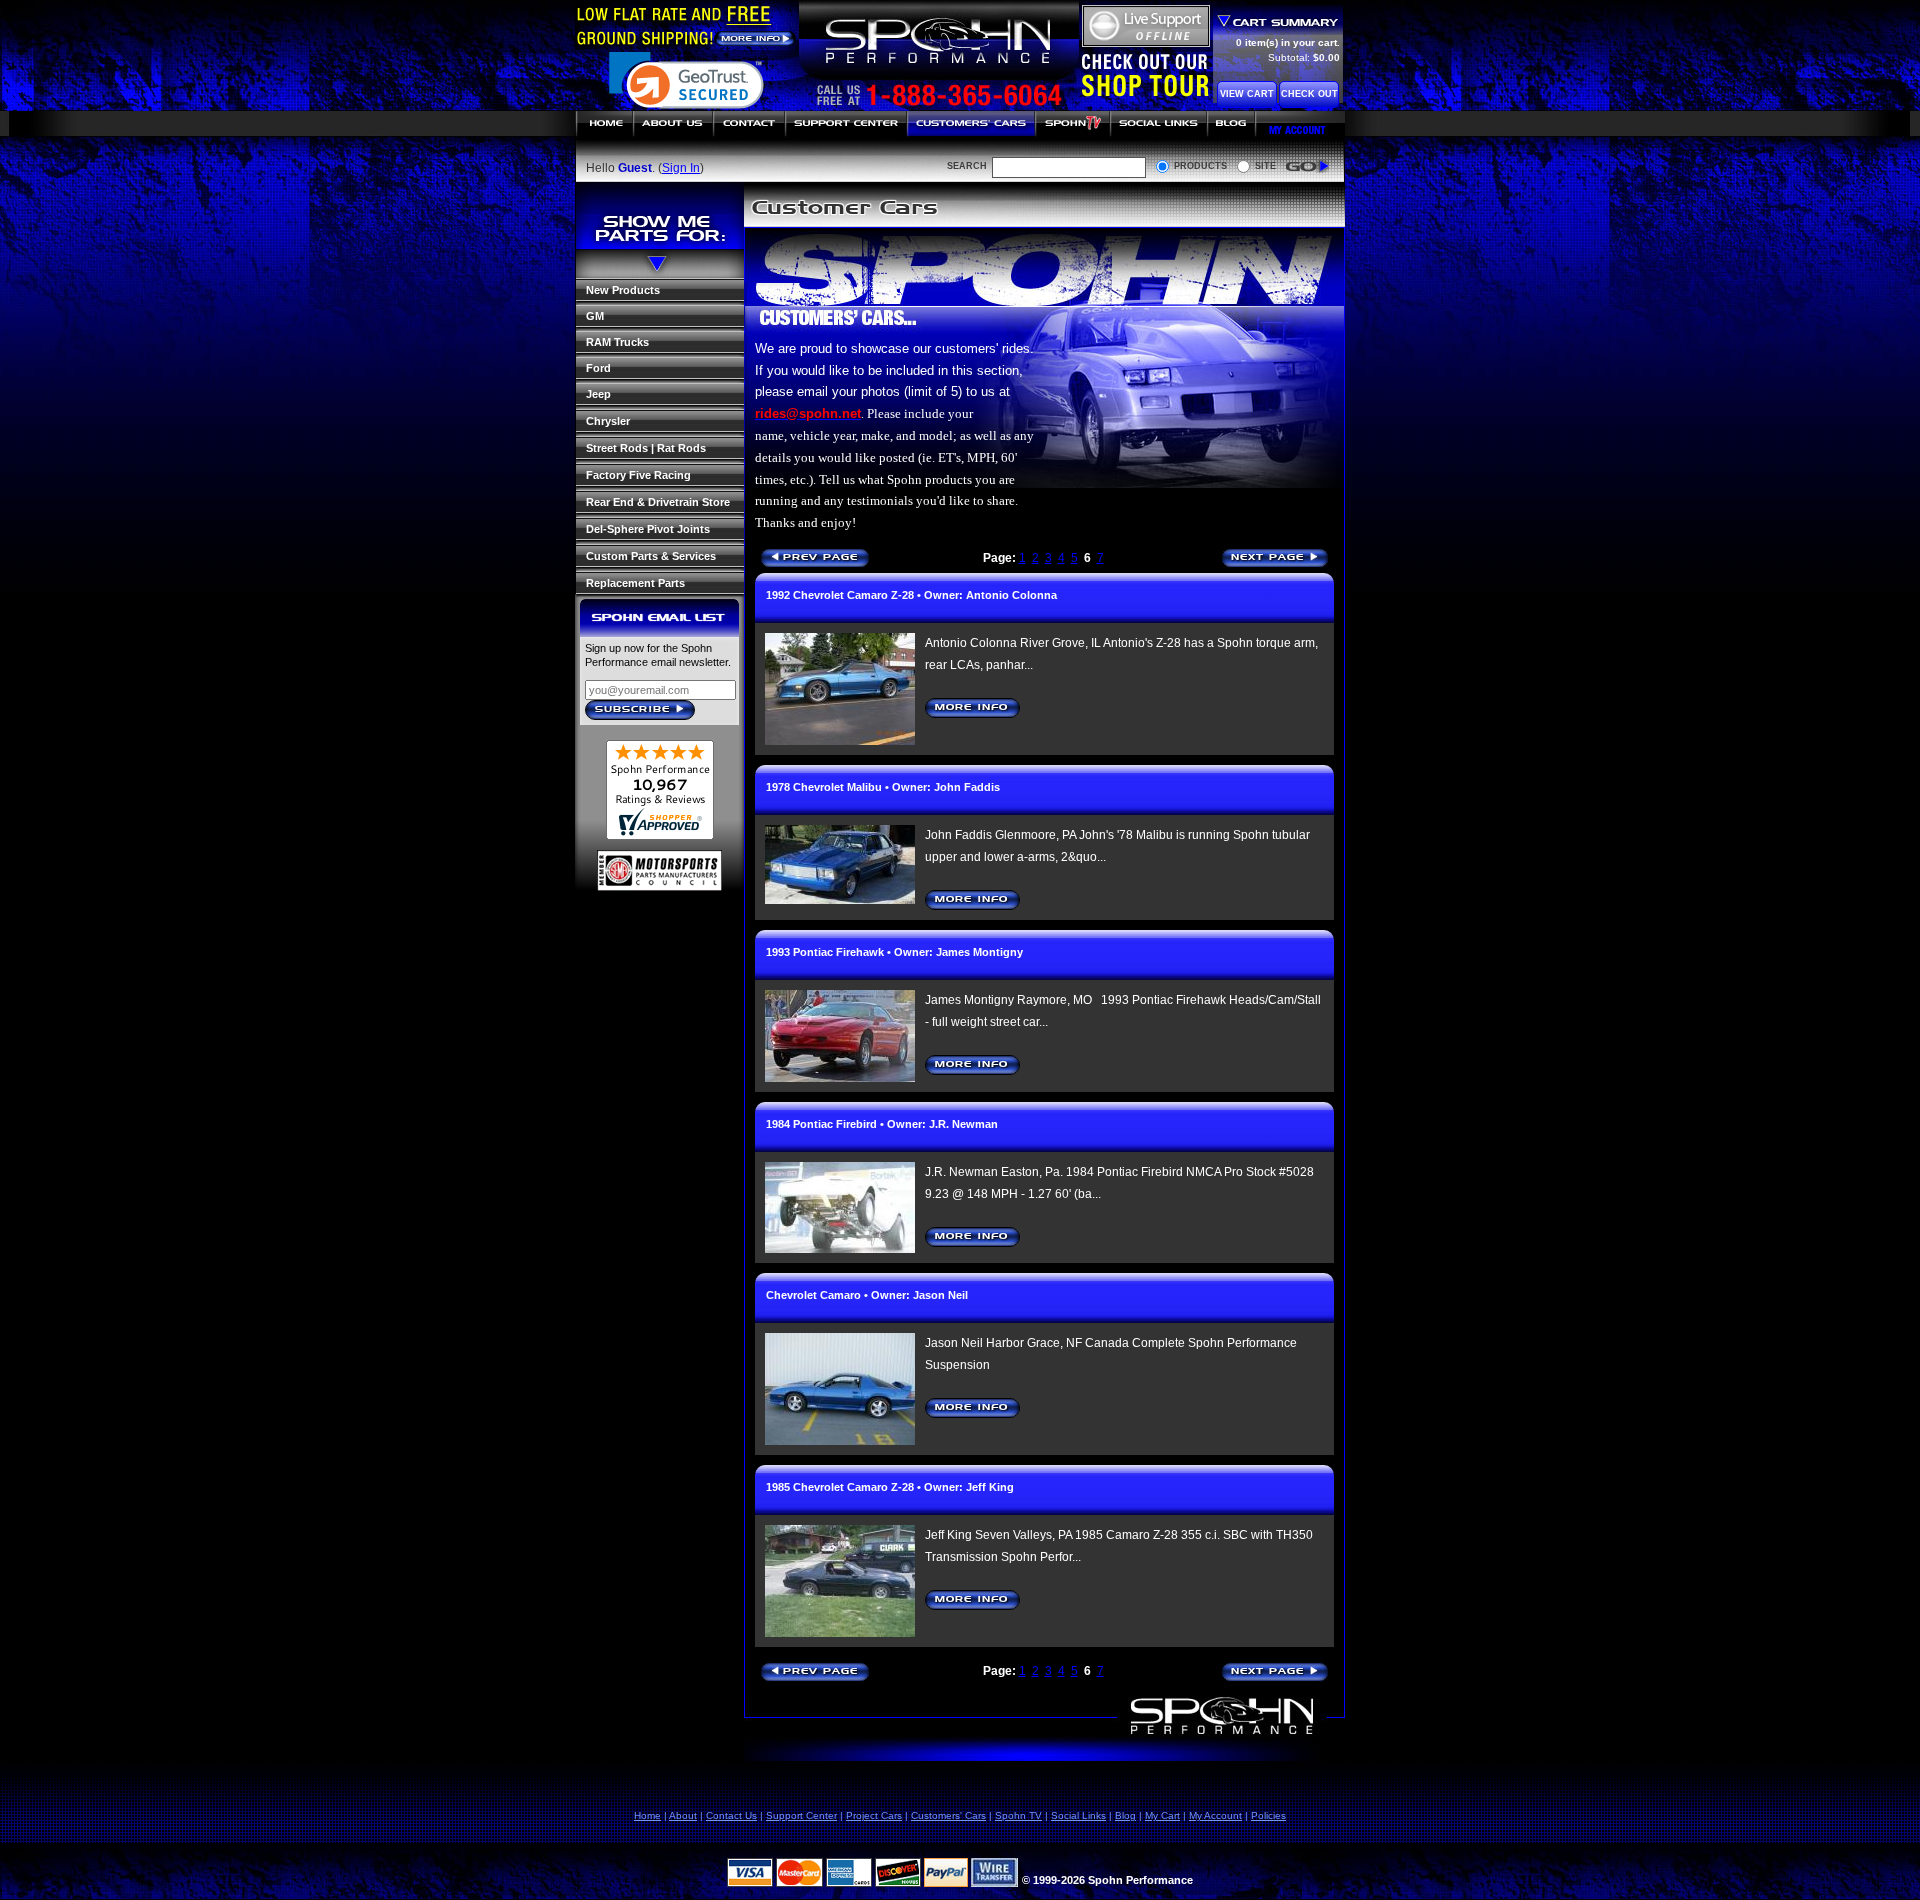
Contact (749, 124)
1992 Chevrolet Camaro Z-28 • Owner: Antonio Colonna (911, 595)
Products (1200, 166)
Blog (1232, 124)
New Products (623, 290)
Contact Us (731, 1815)
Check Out (1309, 94)
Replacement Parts (635, 583)
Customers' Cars (971, 124)
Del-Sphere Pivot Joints (648, 529)
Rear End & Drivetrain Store (658, 502)
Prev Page (819, 559)
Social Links (1158, 124)
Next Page (1280, 559)
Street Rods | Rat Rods (646, 448)
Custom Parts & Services (651, 556)
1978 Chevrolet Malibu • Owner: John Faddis (883, 787)
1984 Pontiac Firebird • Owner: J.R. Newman (882, 1124)
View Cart (1247, 94)
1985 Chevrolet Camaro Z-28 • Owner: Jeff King (890, 1487)
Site (1265, 166)
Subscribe (645, 711)
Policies (1268, 1815)
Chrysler (608, 421)
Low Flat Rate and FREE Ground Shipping (686, 25)
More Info (972, 708)
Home (604, 124)
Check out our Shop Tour (1145, 75)
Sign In (681, 168)
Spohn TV (1072, 124)
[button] (686, 90)
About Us (673, 124)
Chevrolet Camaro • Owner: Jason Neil (867, 1295)
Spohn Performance (937, 42)
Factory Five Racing (638, 475)
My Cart (1162, 1815)
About (683, 1815)
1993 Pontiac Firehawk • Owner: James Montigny (894, 952)
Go (1307, 166)
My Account (1301, 124)
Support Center (846, 124)
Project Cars (874, 1815)
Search (967, 166)
